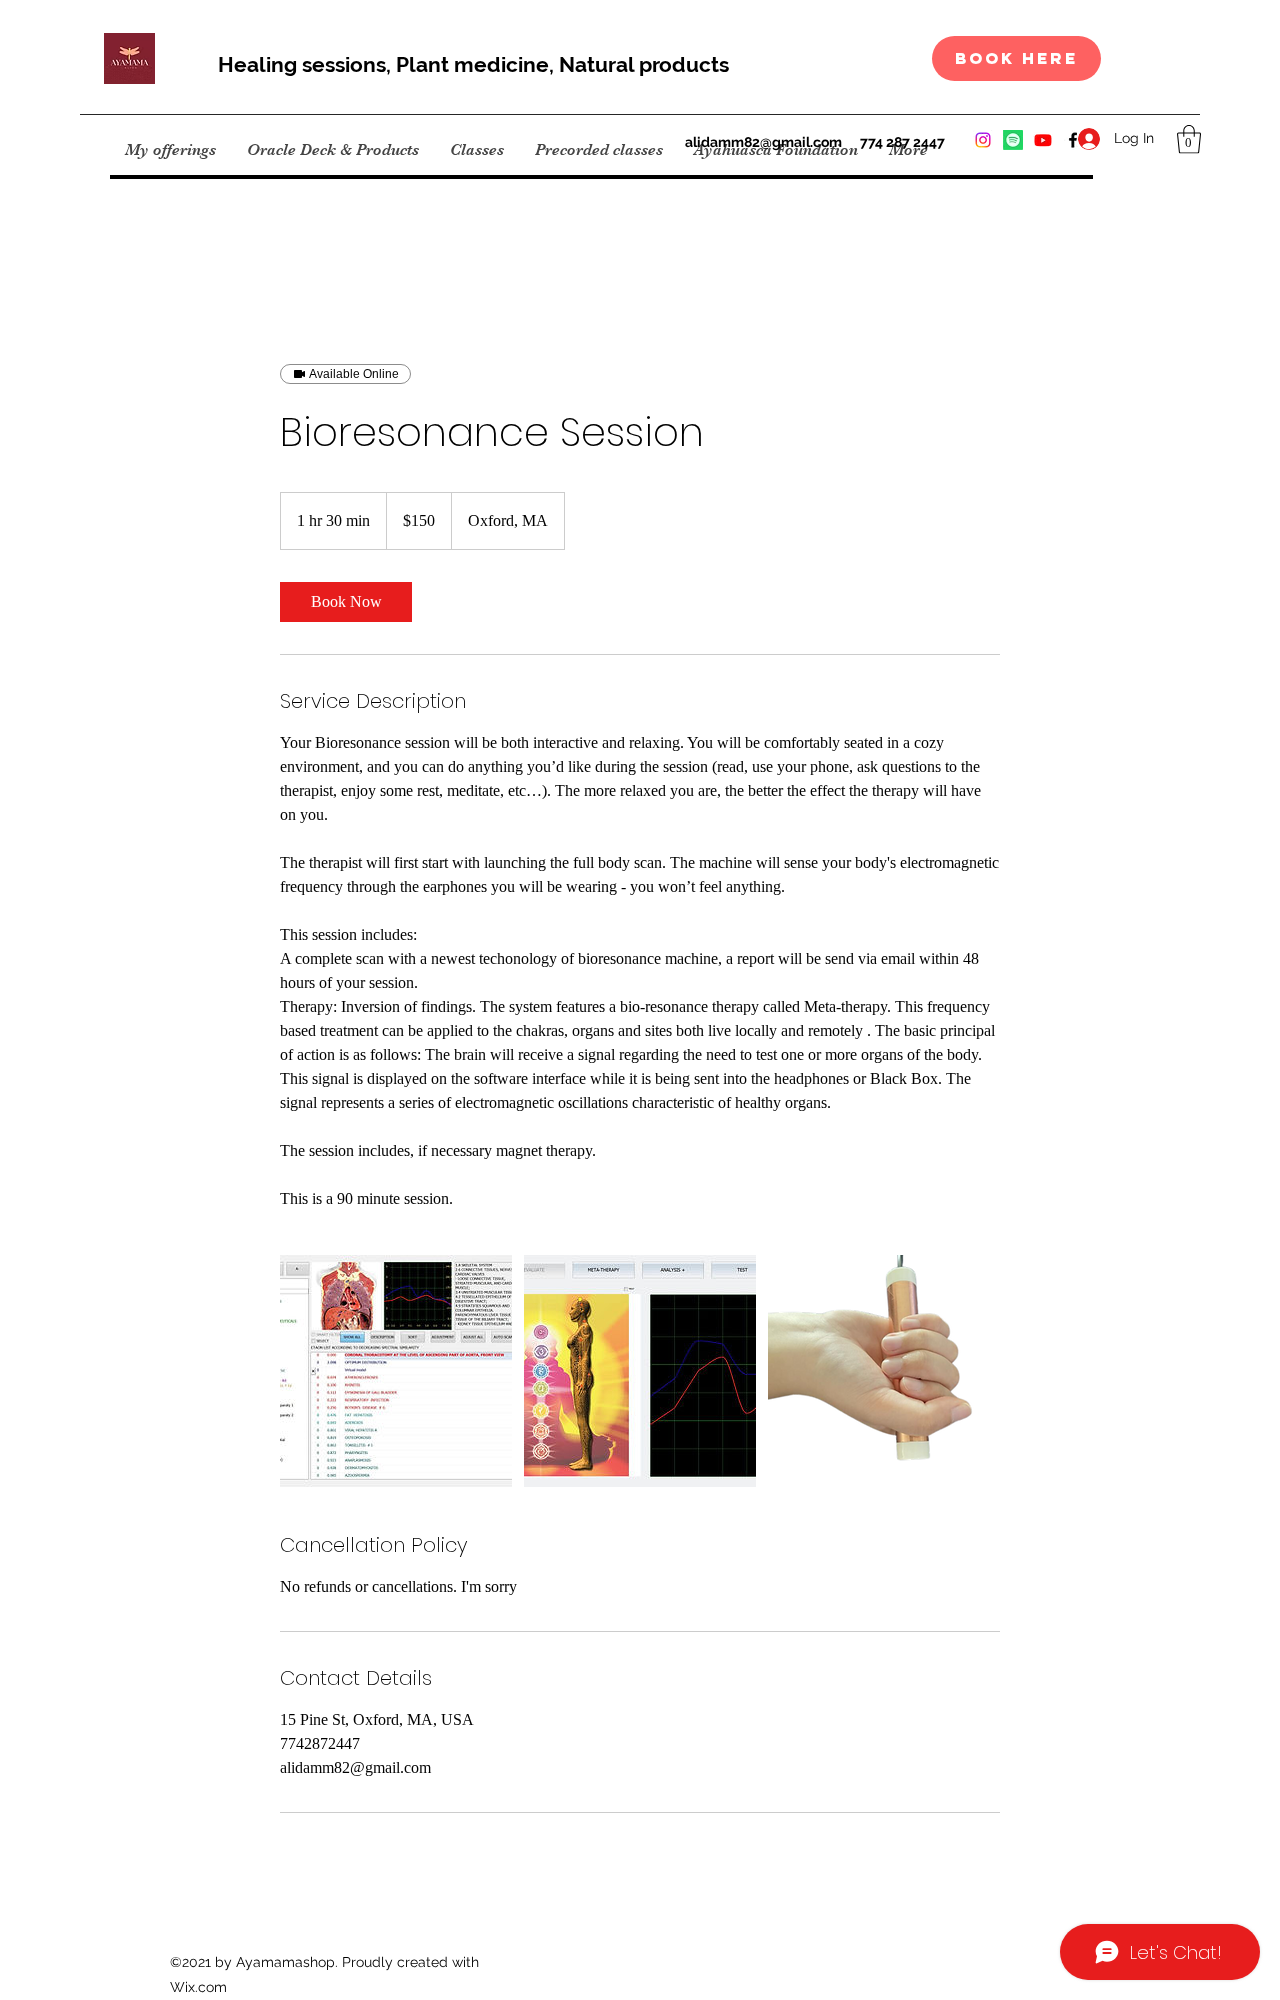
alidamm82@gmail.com (763, 142)
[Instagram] (983, 140)
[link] (346, 602)
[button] (1189, 139)
